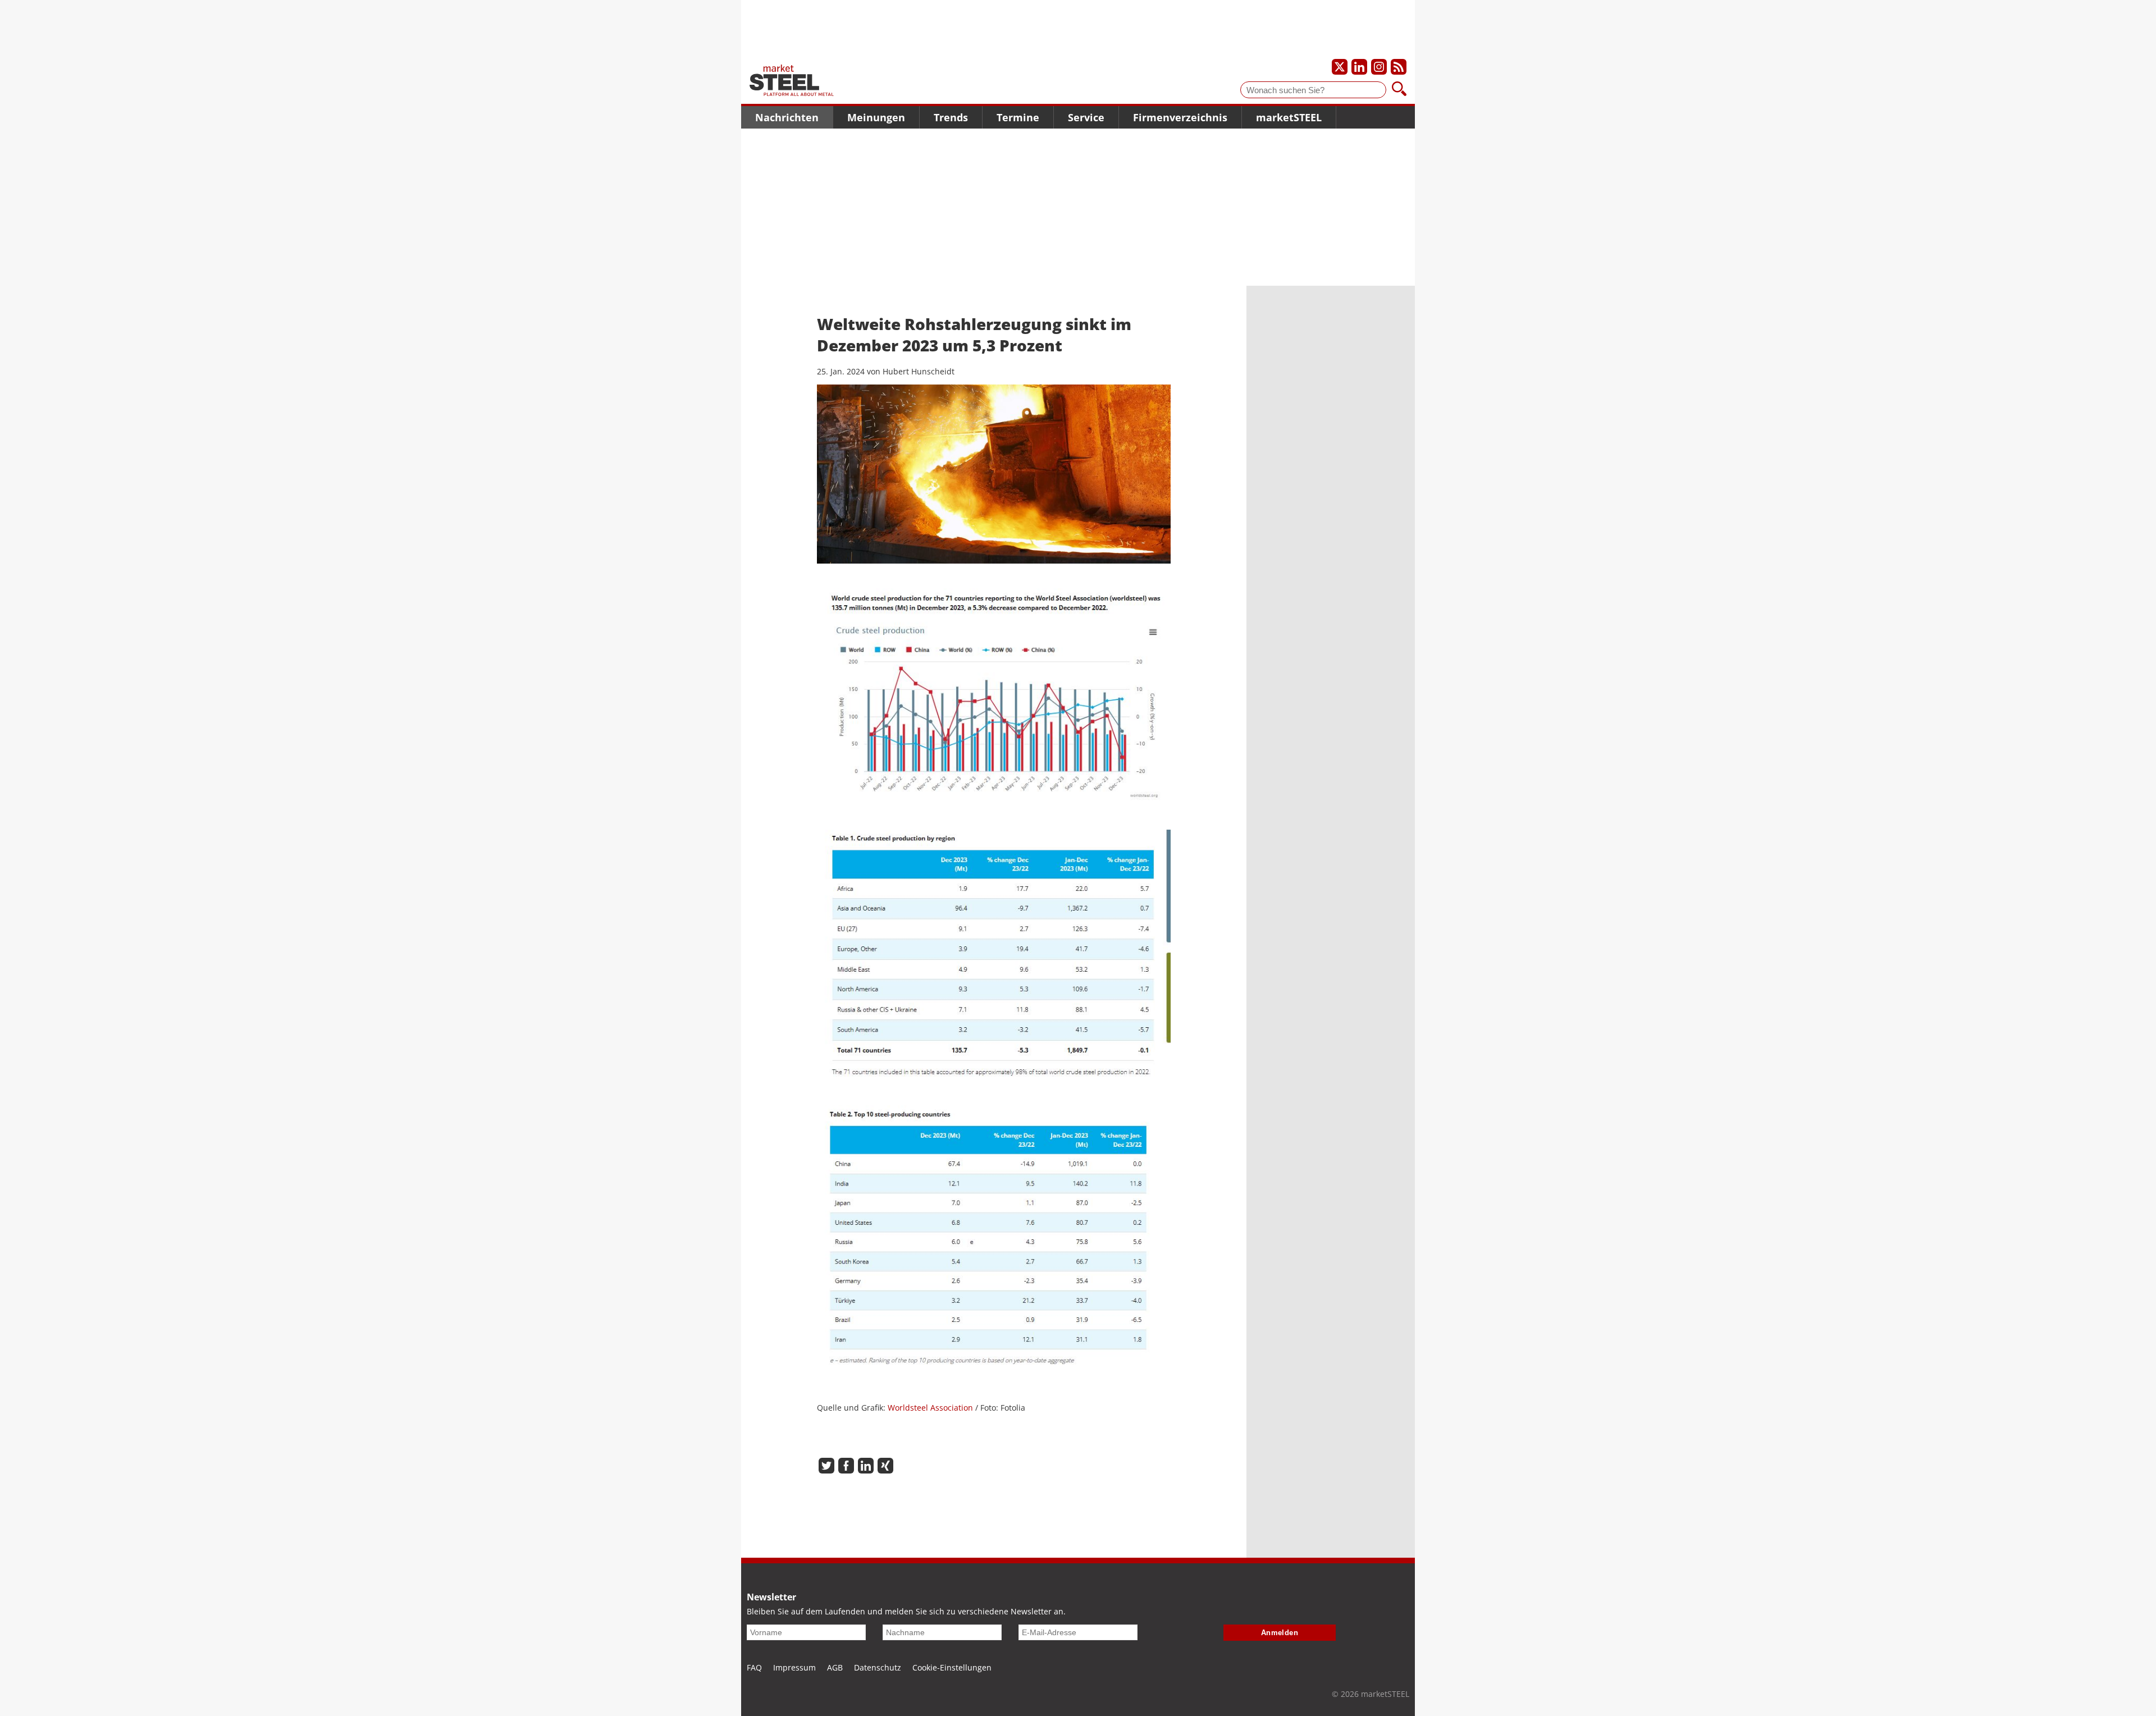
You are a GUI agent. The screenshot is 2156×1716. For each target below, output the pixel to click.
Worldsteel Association (931, 1408)
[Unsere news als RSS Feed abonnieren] (1399, 67)
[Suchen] (1399, 90)
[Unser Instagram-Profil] (1379, 67)
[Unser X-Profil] (1340, 67)
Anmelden (1280, 1633)
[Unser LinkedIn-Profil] (1359, 67)
